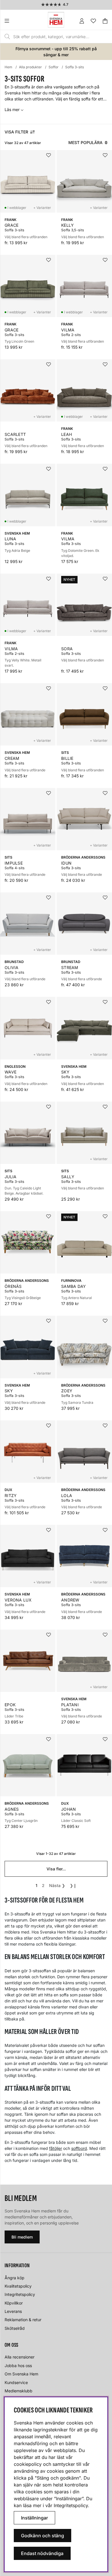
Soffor (54, 67)
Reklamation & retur (23, 2320)
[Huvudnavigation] (19, 21)
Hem (8, 67)
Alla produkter (30, 67)
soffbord (79, 2148)
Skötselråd (15, 2328)
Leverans (13, 2311)
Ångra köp (15, 2278)
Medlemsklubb (19, 2391)
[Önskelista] (93, 21)
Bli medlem (22, 2237)
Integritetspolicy (20, 2294)
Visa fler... (56, 1869)
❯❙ (73, 1885)
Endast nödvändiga (42, 2553)
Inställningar (34, 2518)
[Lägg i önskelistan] (49, 155)
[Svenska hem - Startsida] (56, 20)
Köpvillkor (14, 2303)
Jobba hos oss (18, 2366)
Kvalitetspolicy (18, 2286)
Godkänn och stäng (43, 2536)
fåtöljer (56, 2148)
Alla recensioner (20, 2357)
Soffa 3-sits (75, 67)
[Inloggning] (82, 21)
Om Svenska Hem (21, 2374)
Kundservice (16, 2382)
